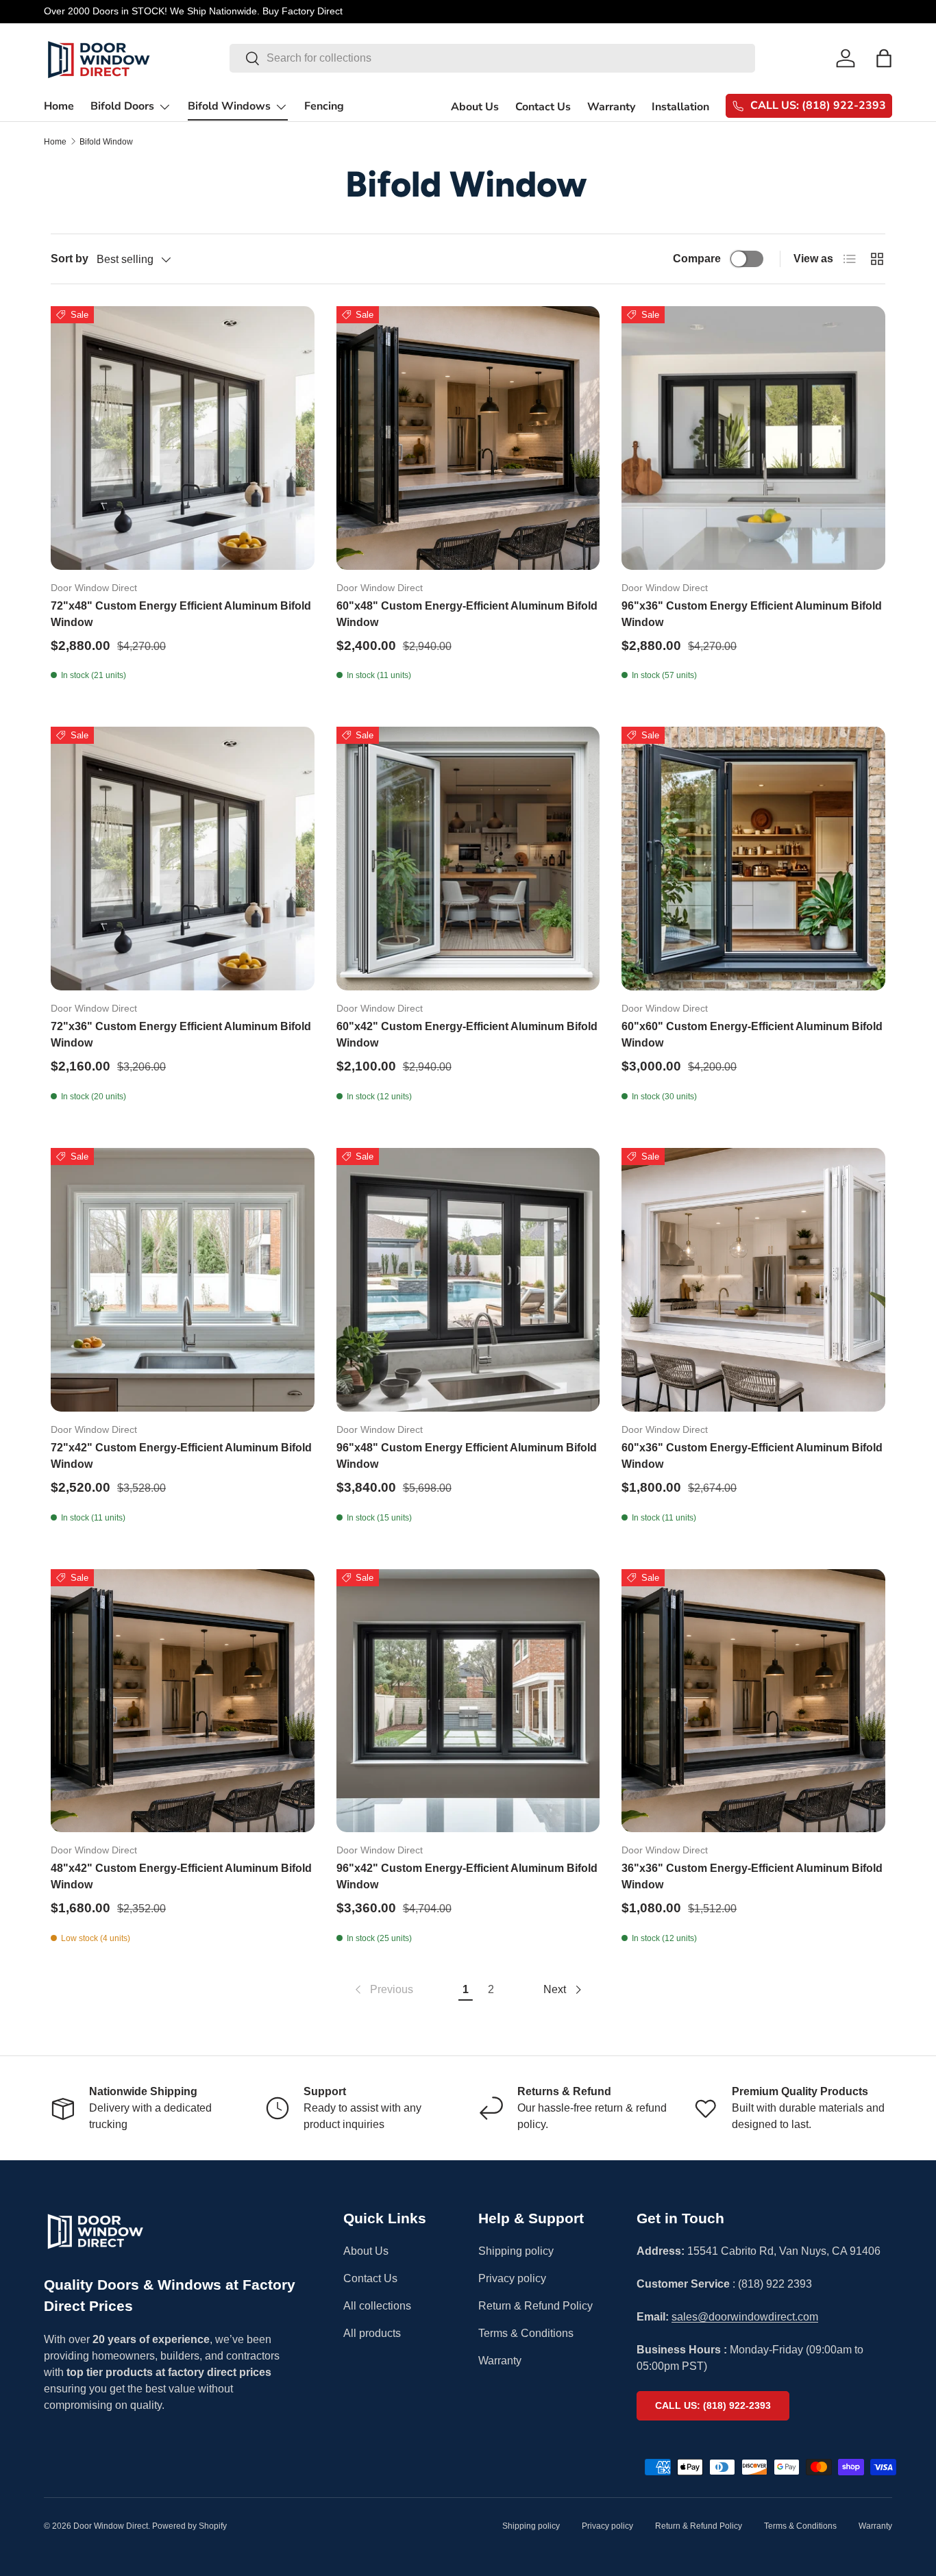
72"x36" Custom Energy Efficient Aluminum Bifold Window (181, 1035)
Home (59, 106)
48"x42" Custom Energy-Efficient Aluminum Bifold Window (181, 1876)
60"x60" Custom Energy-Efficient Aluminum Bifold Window (752, 1035)
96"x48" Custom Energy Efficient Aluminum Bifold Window (467, 1456)
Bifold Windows (229, 106)
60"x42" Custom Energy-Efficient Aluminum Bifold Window (467, 1035)
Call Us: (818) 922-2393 (713, 2405)
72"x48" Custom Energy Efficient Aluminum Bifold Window (181, 614)
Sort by (70, 259)
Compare (697, 259)
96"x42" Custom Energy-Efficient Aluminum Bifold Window (467, 1876)
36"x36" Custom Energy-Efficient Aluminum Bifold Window (752, 1876)
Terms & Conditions (526, 2333)
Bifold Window (106, 142)
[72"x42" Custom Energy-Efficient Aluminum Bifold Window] (183, 1280)
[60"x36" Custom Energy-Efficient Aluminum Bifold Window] (753, 1280)
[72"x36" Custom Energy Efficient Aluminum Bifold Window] (183, 859)
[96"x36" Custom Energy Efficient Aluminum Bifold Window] (753, 438)
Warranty (611, 107)
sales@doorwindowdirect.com (745, 2317)
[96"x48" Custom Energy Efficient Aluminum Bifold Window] (468, 1280)
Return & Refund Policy (535, 2306)
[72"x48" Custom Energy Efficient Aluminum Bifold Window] (183, 438)
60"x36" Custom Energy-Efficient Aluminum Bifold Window (752, 1456)
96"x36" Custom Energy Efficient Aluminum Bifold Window (752, 614)
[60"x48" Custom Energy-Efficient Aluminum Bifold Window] (468, 438)
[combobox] (492, 58)
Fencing (324, 106)
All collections (377, 2306)
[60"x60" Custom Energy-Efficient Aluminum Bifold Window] (753, 859)
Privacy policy (512, 2278)
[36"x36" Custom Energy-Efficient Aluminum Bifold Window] (753, 1701)
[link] (383, 1990)
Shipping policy (516, 2251)
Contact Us (543, 107)
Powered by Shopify (189, 2526)
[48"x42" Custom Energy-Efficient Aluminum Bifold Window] (183, 1701)
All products (372, 2333)
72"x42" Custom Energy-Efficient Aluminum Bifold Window (181, 1456)
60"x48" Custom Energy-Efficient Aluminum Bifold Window (467, 614)
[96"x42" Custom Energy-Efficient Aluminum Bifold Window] (468, 1701)
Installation (680, 107)
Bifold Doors (122, 106)
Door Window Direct (111, 2526)
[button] (884, 58)
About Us (475, 107)
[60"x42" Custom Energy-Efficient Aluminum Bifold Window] (468, 859)
